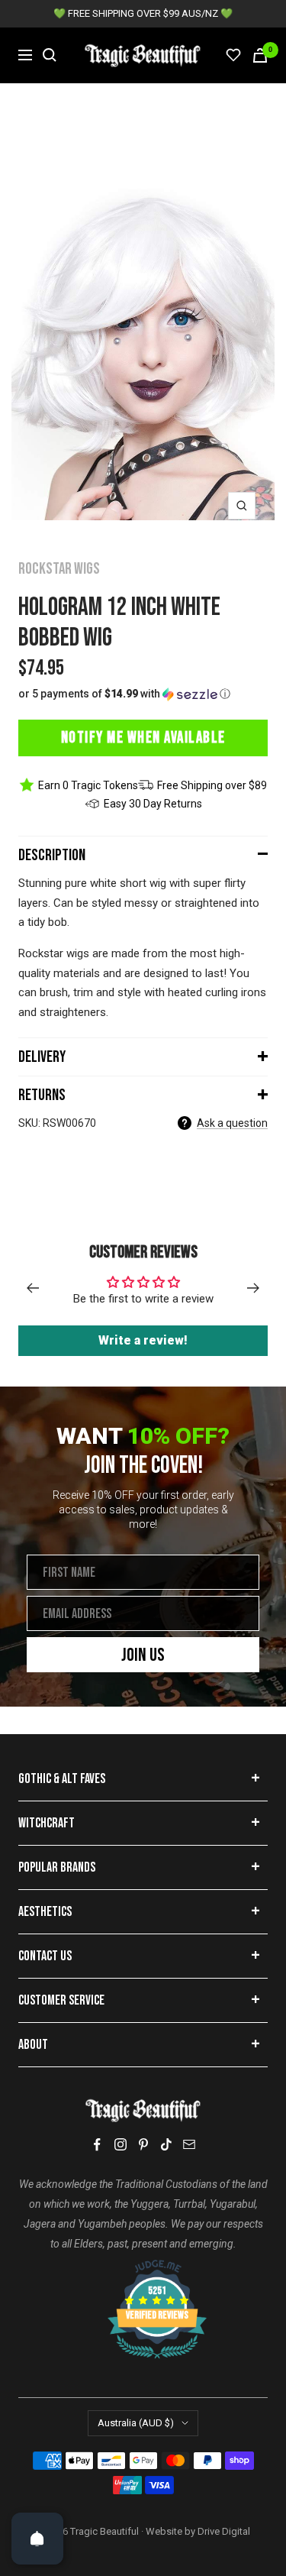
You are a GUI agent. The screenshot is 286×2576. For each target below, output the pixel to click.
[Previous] (32, 1288)
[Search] (50, 55)
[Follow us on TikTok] (166, 2144)
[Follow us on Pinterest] (143, 2144)
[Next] (254, 1288)
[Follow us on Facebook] (98, 2145)
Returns (42, 1095)
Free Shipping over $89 (212, 785)
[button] (143, 694)
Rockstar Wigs (59, 569)
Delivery (42, 1057)
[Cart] (260, 55)
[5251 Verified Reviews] (143, 2267)
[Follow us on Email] (189, 2144)
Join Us (143, 1655)
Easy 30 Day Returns (153, 804)
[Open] (37, 2539)
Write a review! (143, 1340)
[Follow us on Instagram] (121, 2144)
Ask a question (232, 1123)
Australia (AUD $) (136, 2423)
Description (52, 855)
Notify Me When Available (143, 738)
